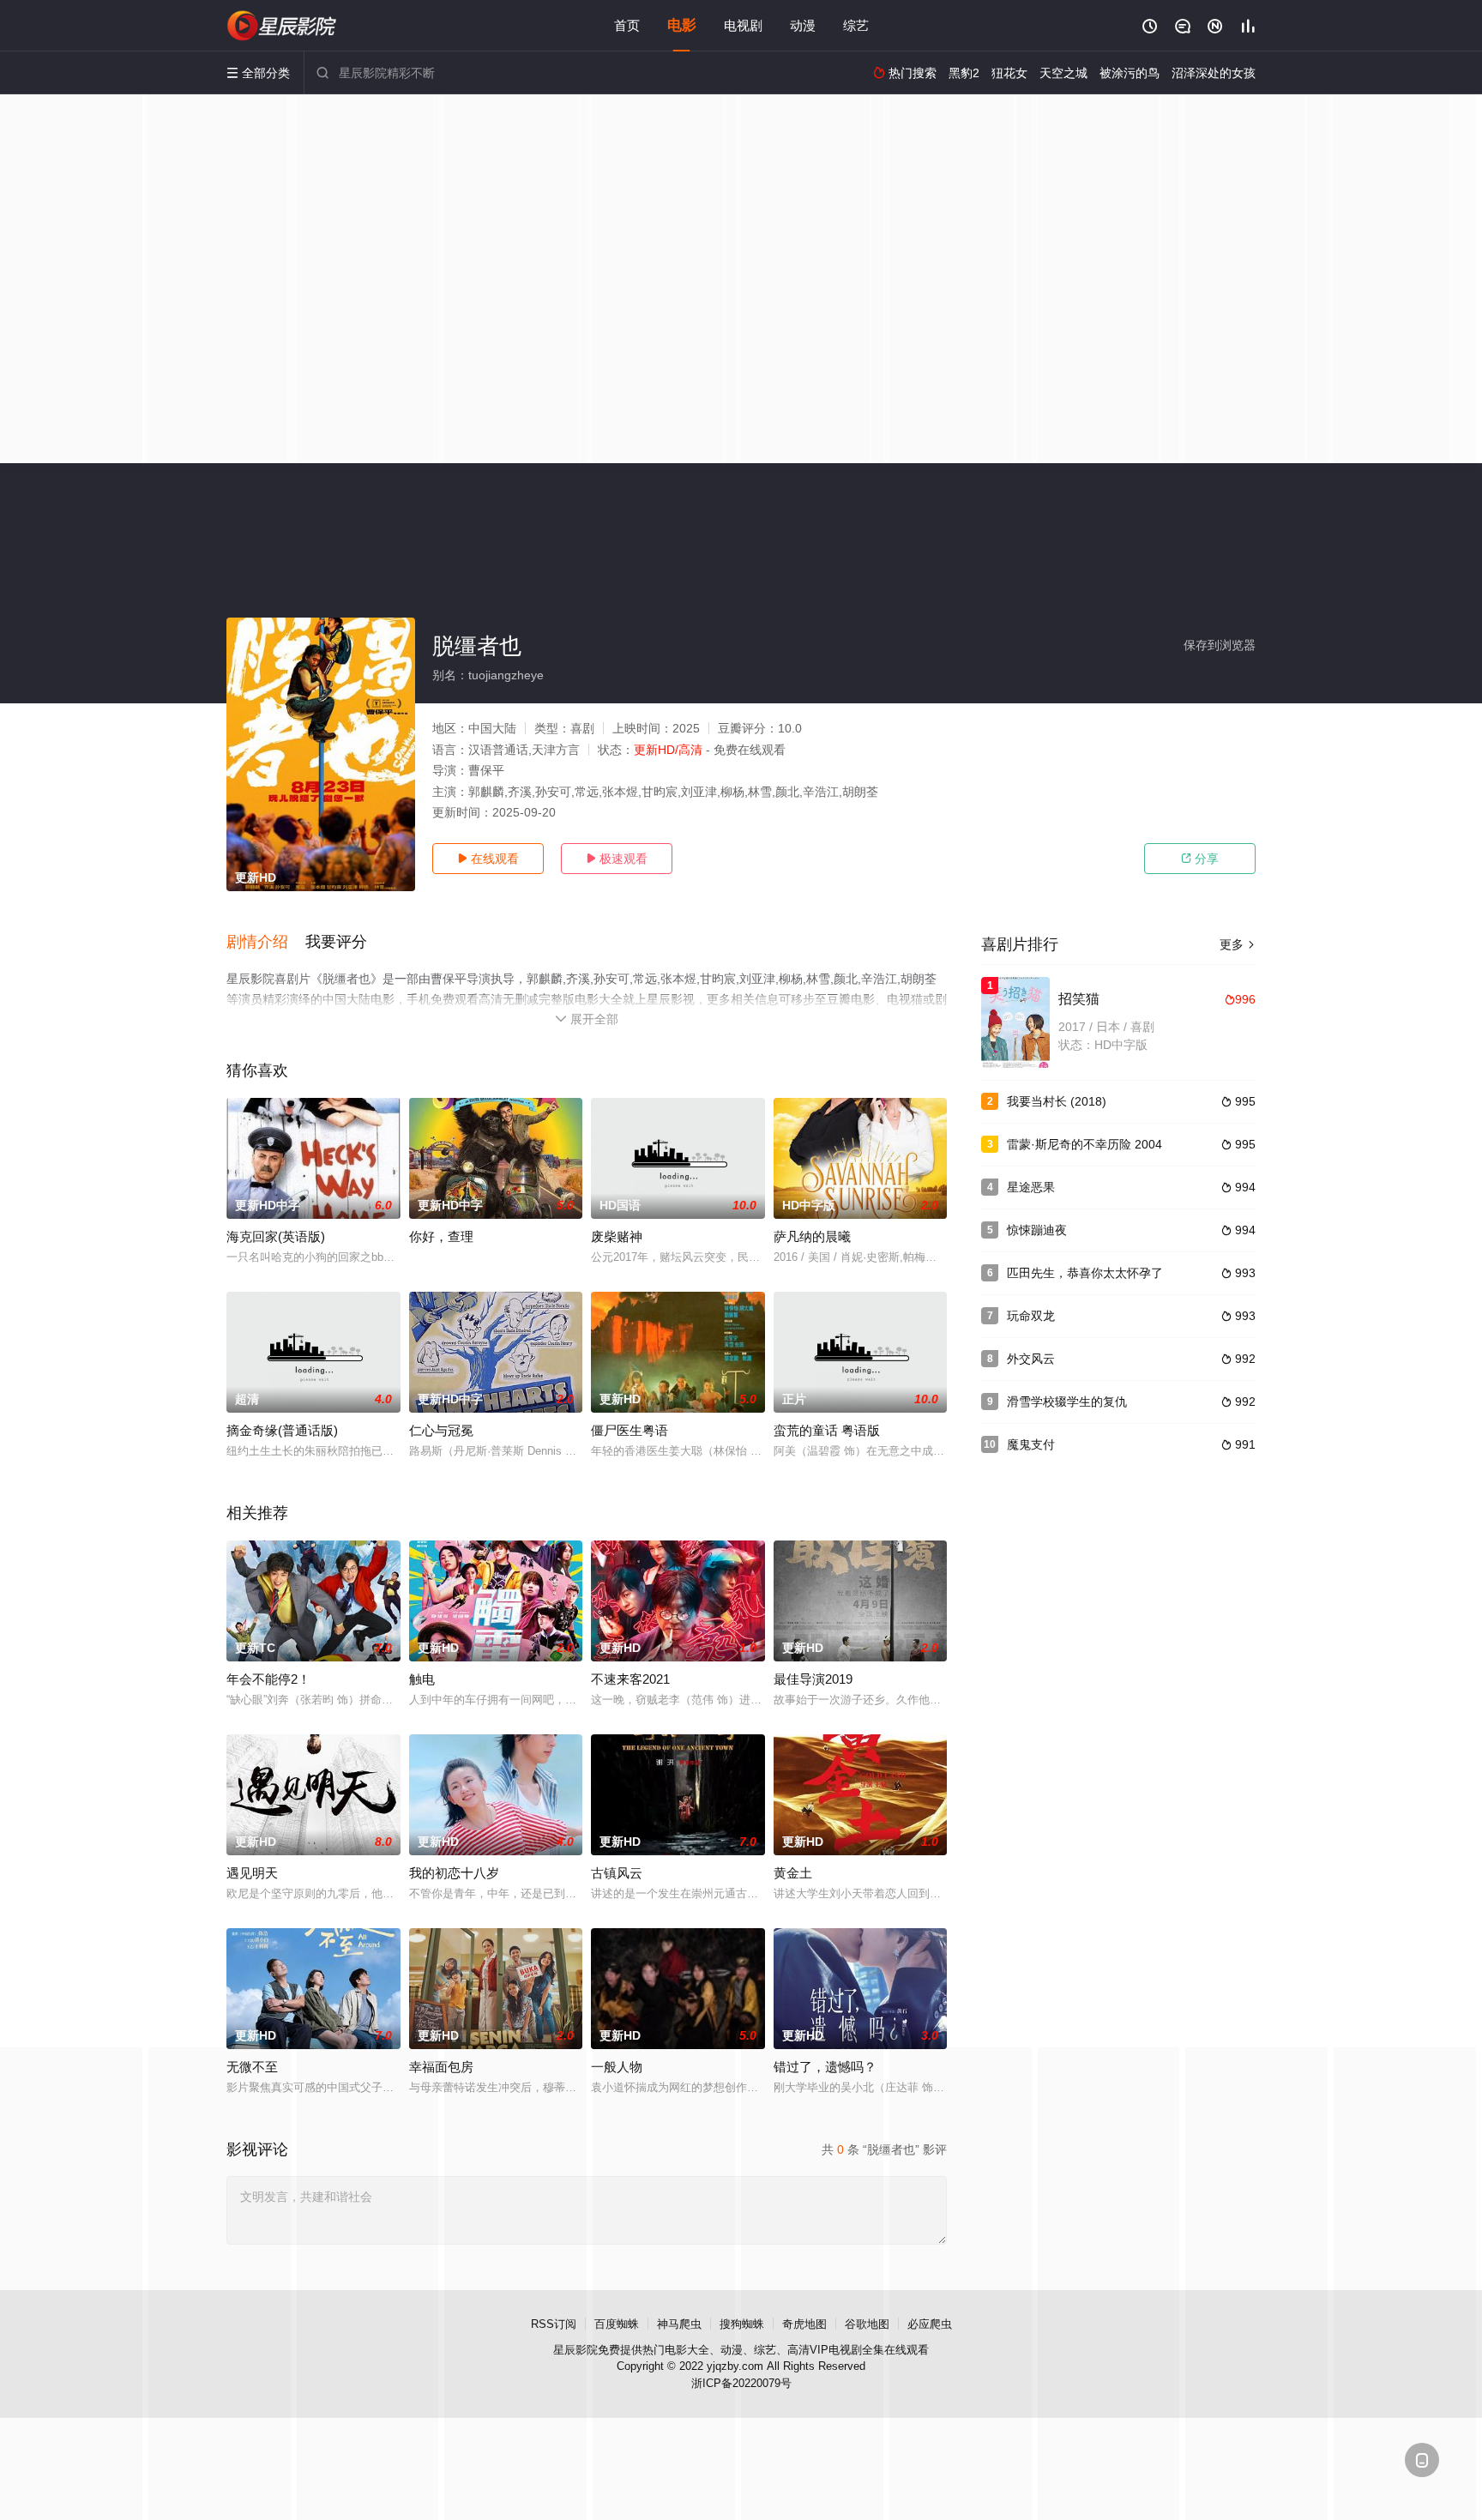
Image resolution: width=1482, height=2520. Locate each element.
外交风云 (1031, 1359)
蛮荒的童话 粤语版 (827, 1430)
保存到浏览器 (1220, 645)
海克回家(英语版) (276, 1236)
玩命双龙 (1031, 1316)
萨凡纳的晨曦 (812, 1236)
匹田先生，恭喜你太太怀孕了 (1085, 1273)
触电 (422, 1679)
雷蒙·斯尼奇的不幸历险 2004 (1084, 1144)
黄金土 (793, 1873)
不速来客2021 (630, 1679)
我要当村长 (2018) (1057, 1101)
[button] (266, 943)
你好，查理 (441, 1236)
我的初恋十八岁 (454, 1873)
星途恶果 (1031, 1187)
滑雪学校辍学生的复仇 (1067, 1402)
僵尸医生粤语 (630, 1430)
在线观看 (488, 859)
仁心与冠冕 (441, 1430)
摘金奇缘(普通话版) (282, 1430)
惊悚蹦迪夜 (1037, 1230)
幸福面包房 (441, 2067)
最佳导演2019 (813, 1679)
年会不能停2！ (268, 1679)
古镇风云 (617, 1873)
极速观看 (617, 859)
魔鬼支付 (1031, 1444)
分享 (1200, 859)
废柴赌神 (617, 1236)
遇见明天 (252, 1873)
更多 (1238, 944)
